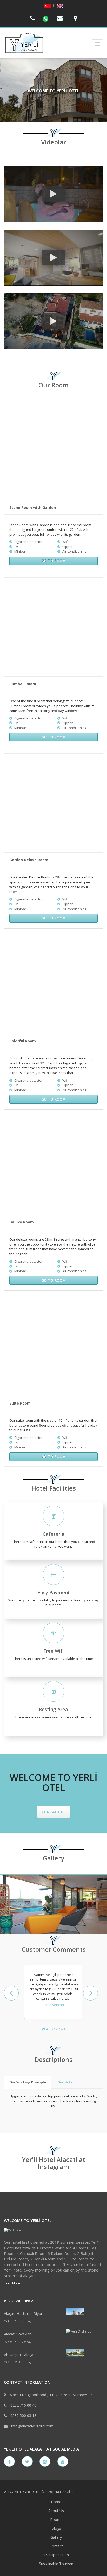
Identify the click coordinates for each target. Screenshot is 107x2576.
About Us (56, 2511)
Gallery (56, 2537)
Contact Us (53, 1812)
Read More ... (14, 2283)
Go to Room (53, 561)
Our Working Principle (28, 2082)
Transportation (56, 2555)
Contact (56, 2546)
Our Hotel (65, 2082)
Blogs (56, 2528)
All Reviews (55, 2029)
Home (56, 2502)
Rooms (56, 2519)
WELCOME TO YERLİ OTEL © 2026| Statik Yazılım (39, 2492)
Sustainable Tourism (56, 2564)
